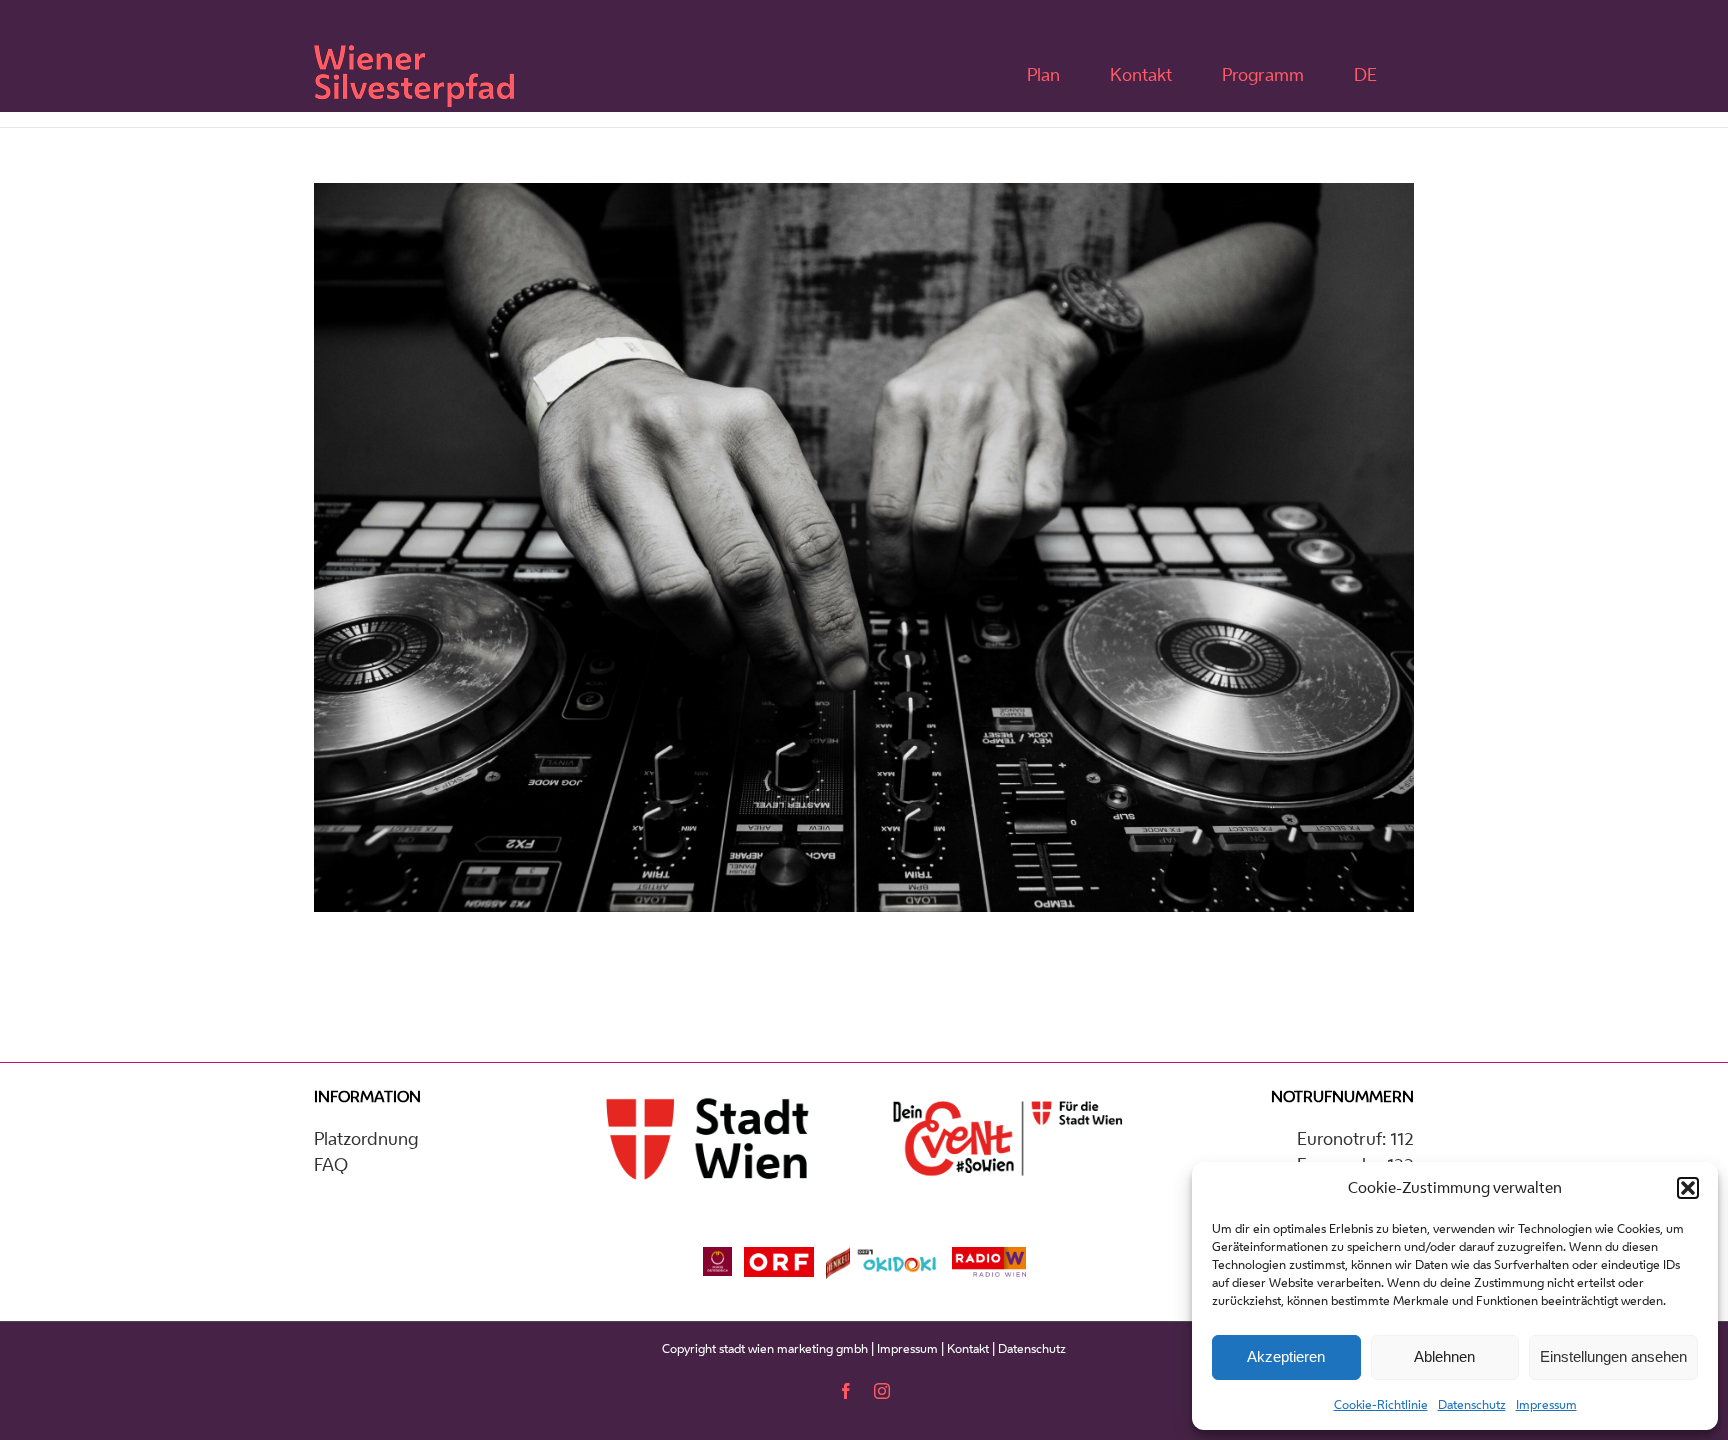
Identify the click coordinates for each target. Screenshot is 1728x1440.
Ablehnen (1444, 1356)
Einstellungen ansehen (1613, 1356)
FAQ (331, 1164)
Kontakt (968, 1348)
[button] (1688, 1188)
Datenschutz (1472, 1404)
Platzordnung (366, 1138)
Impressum (1546, 1404)
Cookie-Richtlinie (1381, 1404)
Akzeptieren (1286, 1356)
